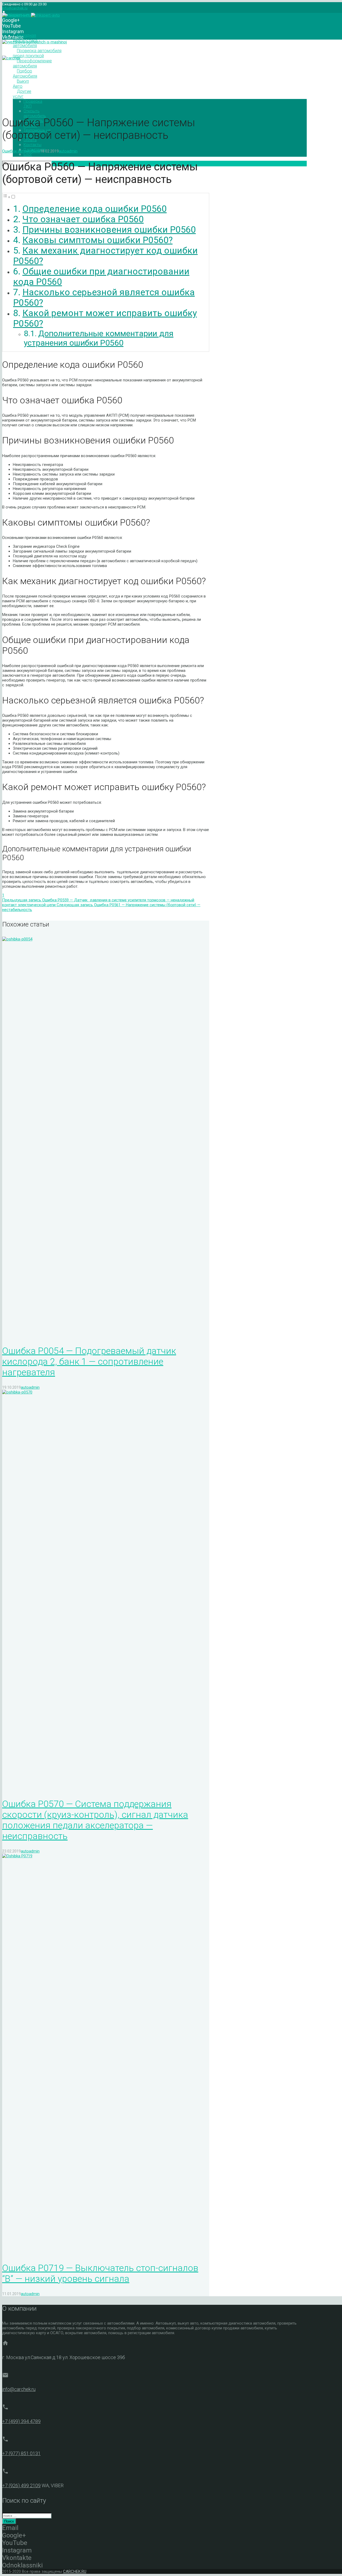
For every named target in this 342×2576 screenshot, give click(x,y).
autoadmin (68, 151)
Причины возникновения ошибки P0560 (109, 230)
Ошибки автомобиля (21, 151)
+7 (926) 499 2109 (21, 2485)
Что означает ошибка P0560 (83, 219)
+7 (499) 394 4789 (21, 2421)
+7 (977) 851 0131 (21, 2453)
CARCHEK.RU (75, 2571)
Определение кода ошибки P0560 (95, 209)
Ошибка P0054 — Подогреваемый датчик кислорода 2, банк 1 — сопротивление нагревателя (89, 1361)
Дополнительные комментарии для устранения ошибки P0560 (99, 338)
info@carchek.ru (15, 8)
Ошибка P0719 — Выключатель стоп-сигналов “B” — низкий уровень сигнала (100, 2273)
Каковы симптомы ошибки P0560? (98, 240)
